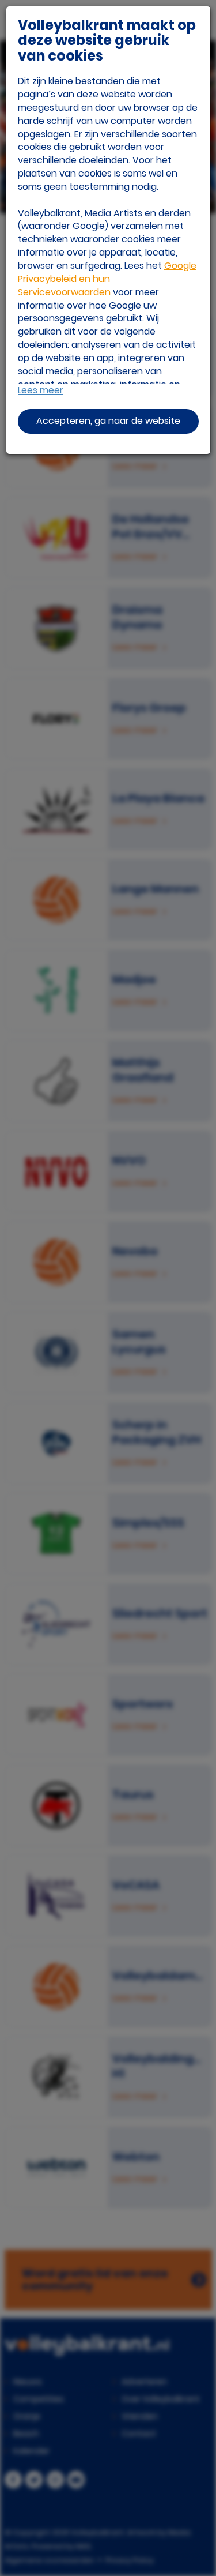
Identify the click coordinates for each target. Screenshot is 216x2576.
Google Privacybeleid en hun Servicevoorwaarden (107, 279)
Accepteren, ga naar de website (108, 421)
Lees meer (41, 390)
